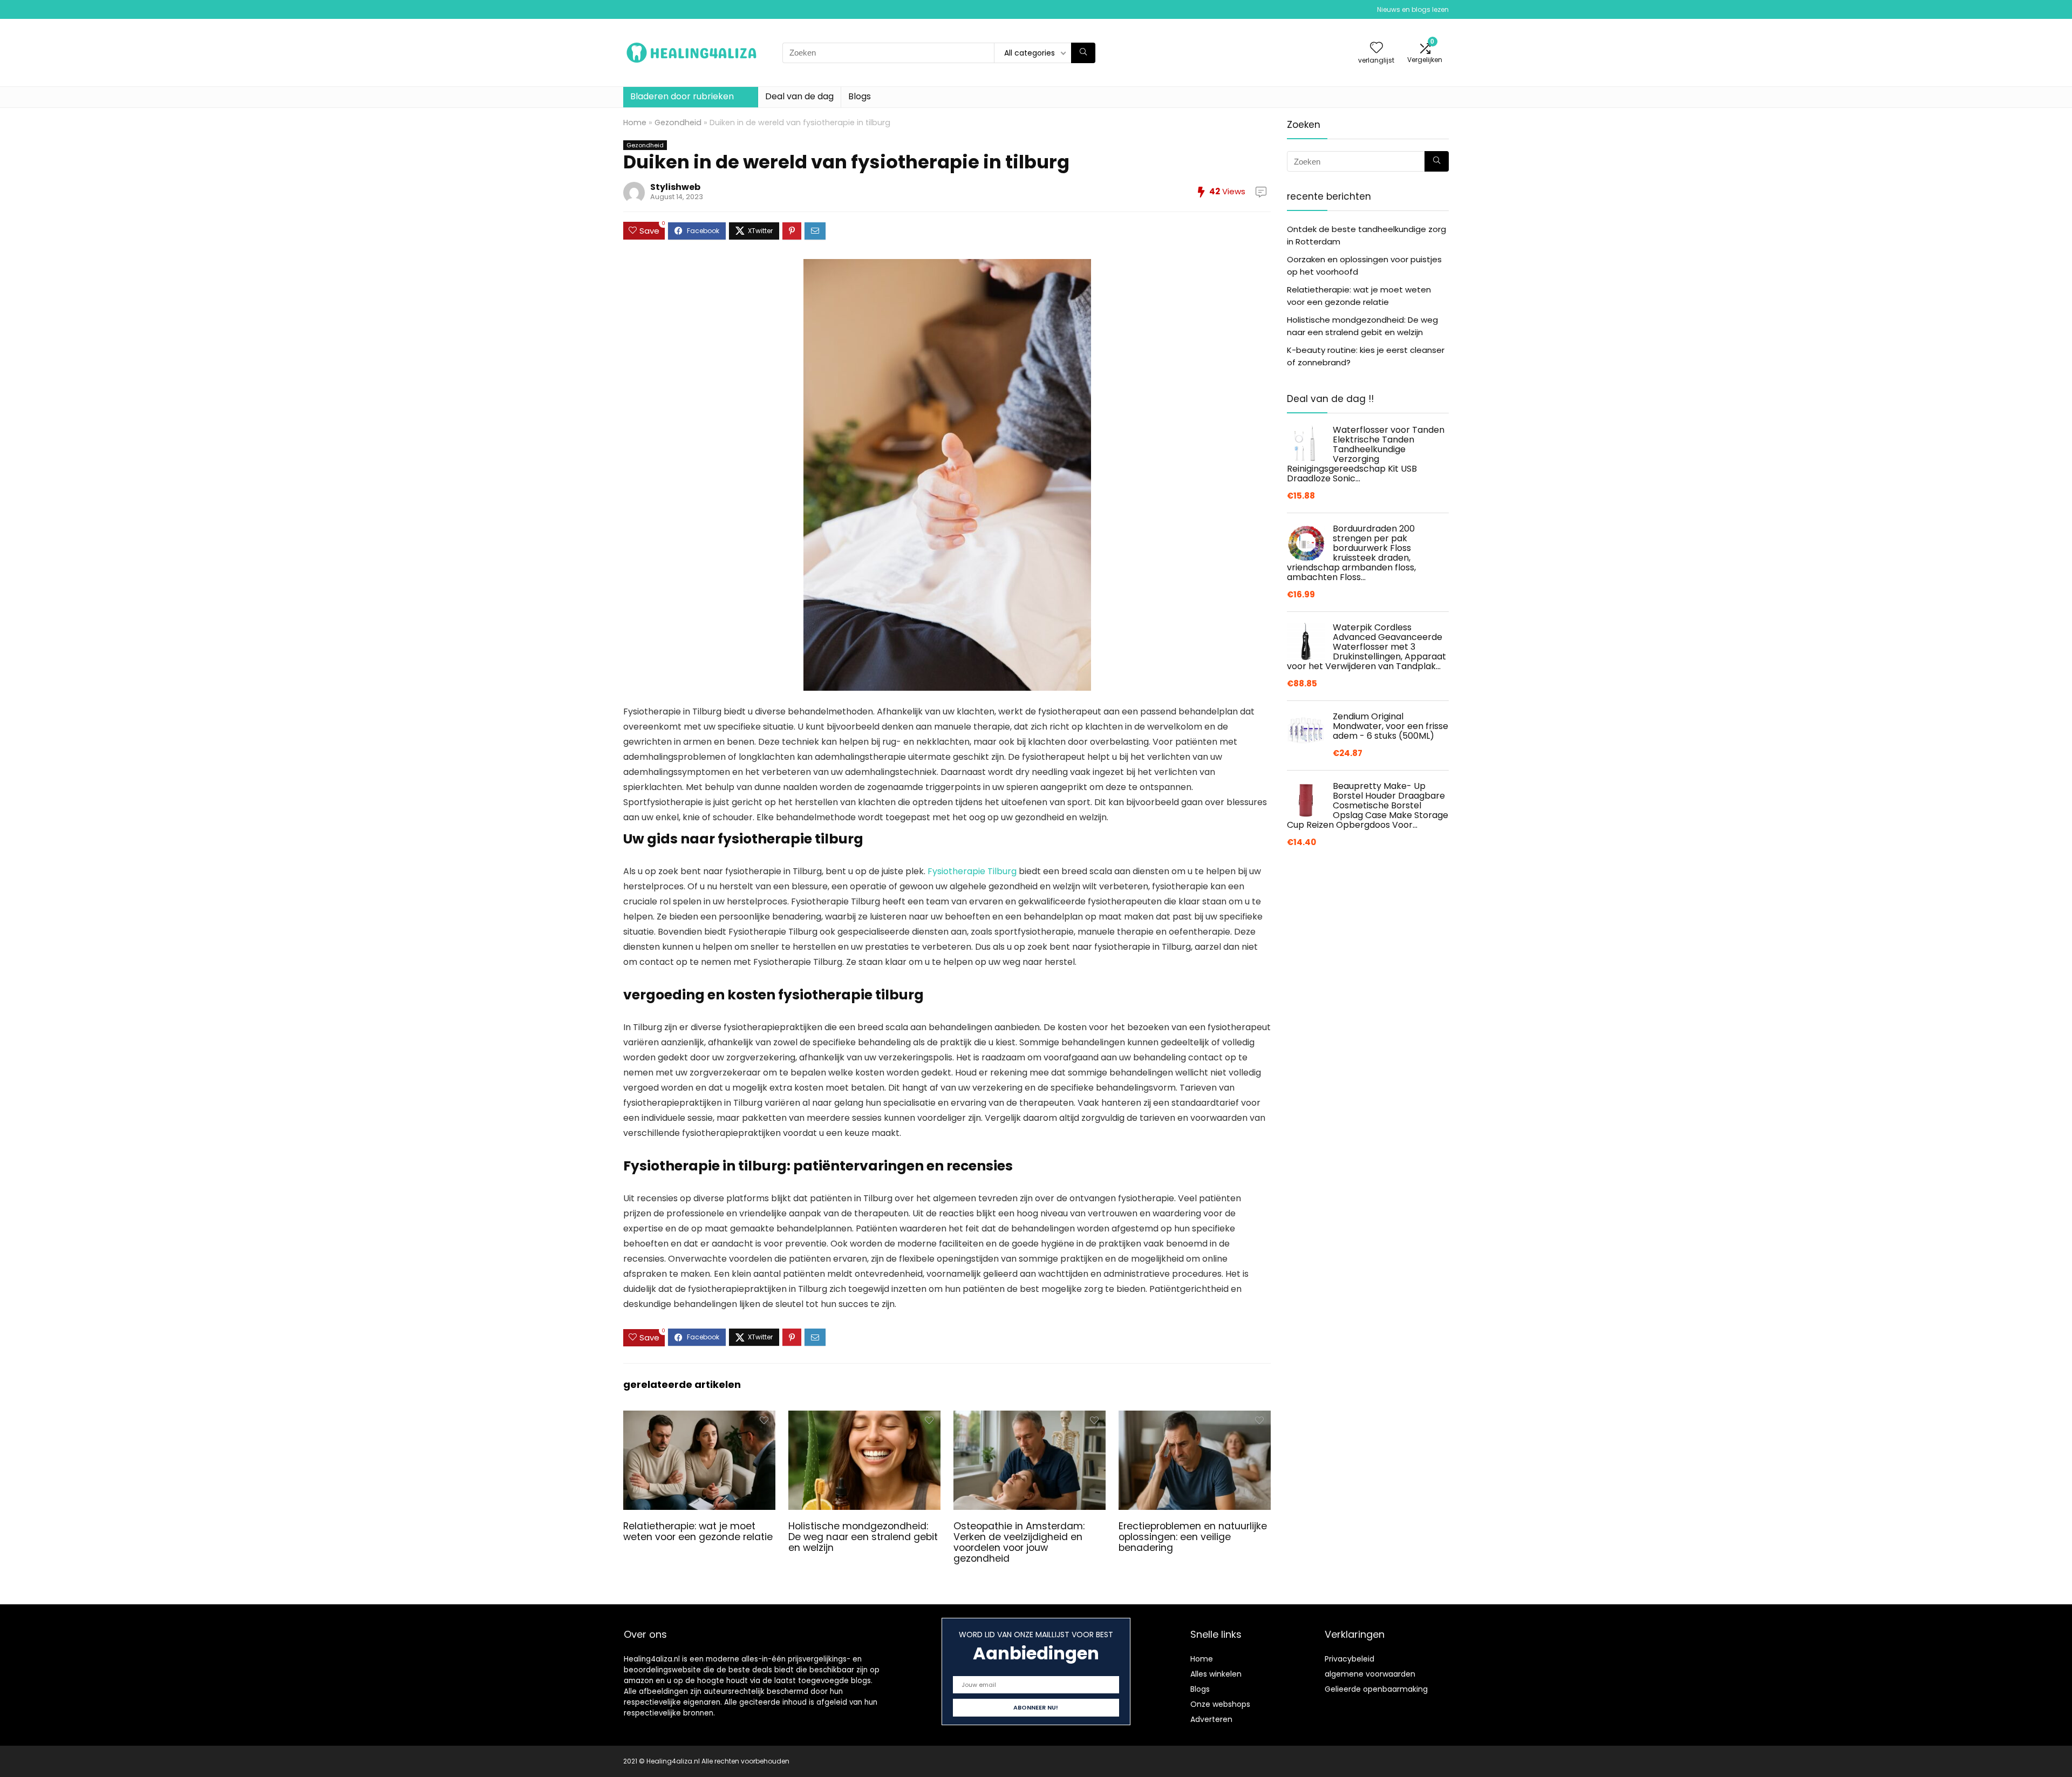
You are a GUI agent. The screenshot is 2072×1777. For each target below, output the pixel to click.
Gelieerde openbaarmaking (1376, 1689)
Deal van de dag (799, 96)
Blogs (860, 96)
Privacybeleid (1349, 1659)
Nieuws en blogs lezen (1413, 9)
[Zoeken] (1083, 53)
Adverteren (1211, 1719)
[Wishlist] (1376, 48)
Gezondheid (678, 122)
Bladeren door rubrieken (682, 96)
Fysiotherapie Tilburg (972, 871)
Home (635, 122)
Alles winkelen (1216, 1674)
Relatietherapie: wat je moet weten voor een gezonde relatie (698, 1531)
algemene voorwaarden (1370, 1674)
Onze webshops (1220, 1704)
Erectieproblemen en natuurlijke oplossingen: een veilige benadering (1193, 1537)
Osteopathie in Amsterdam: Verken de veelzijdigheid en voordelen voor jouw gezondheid (1019, 1542)
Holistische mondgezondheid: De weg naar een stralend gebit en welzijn (863, 1537)
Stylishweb (675, 187)
